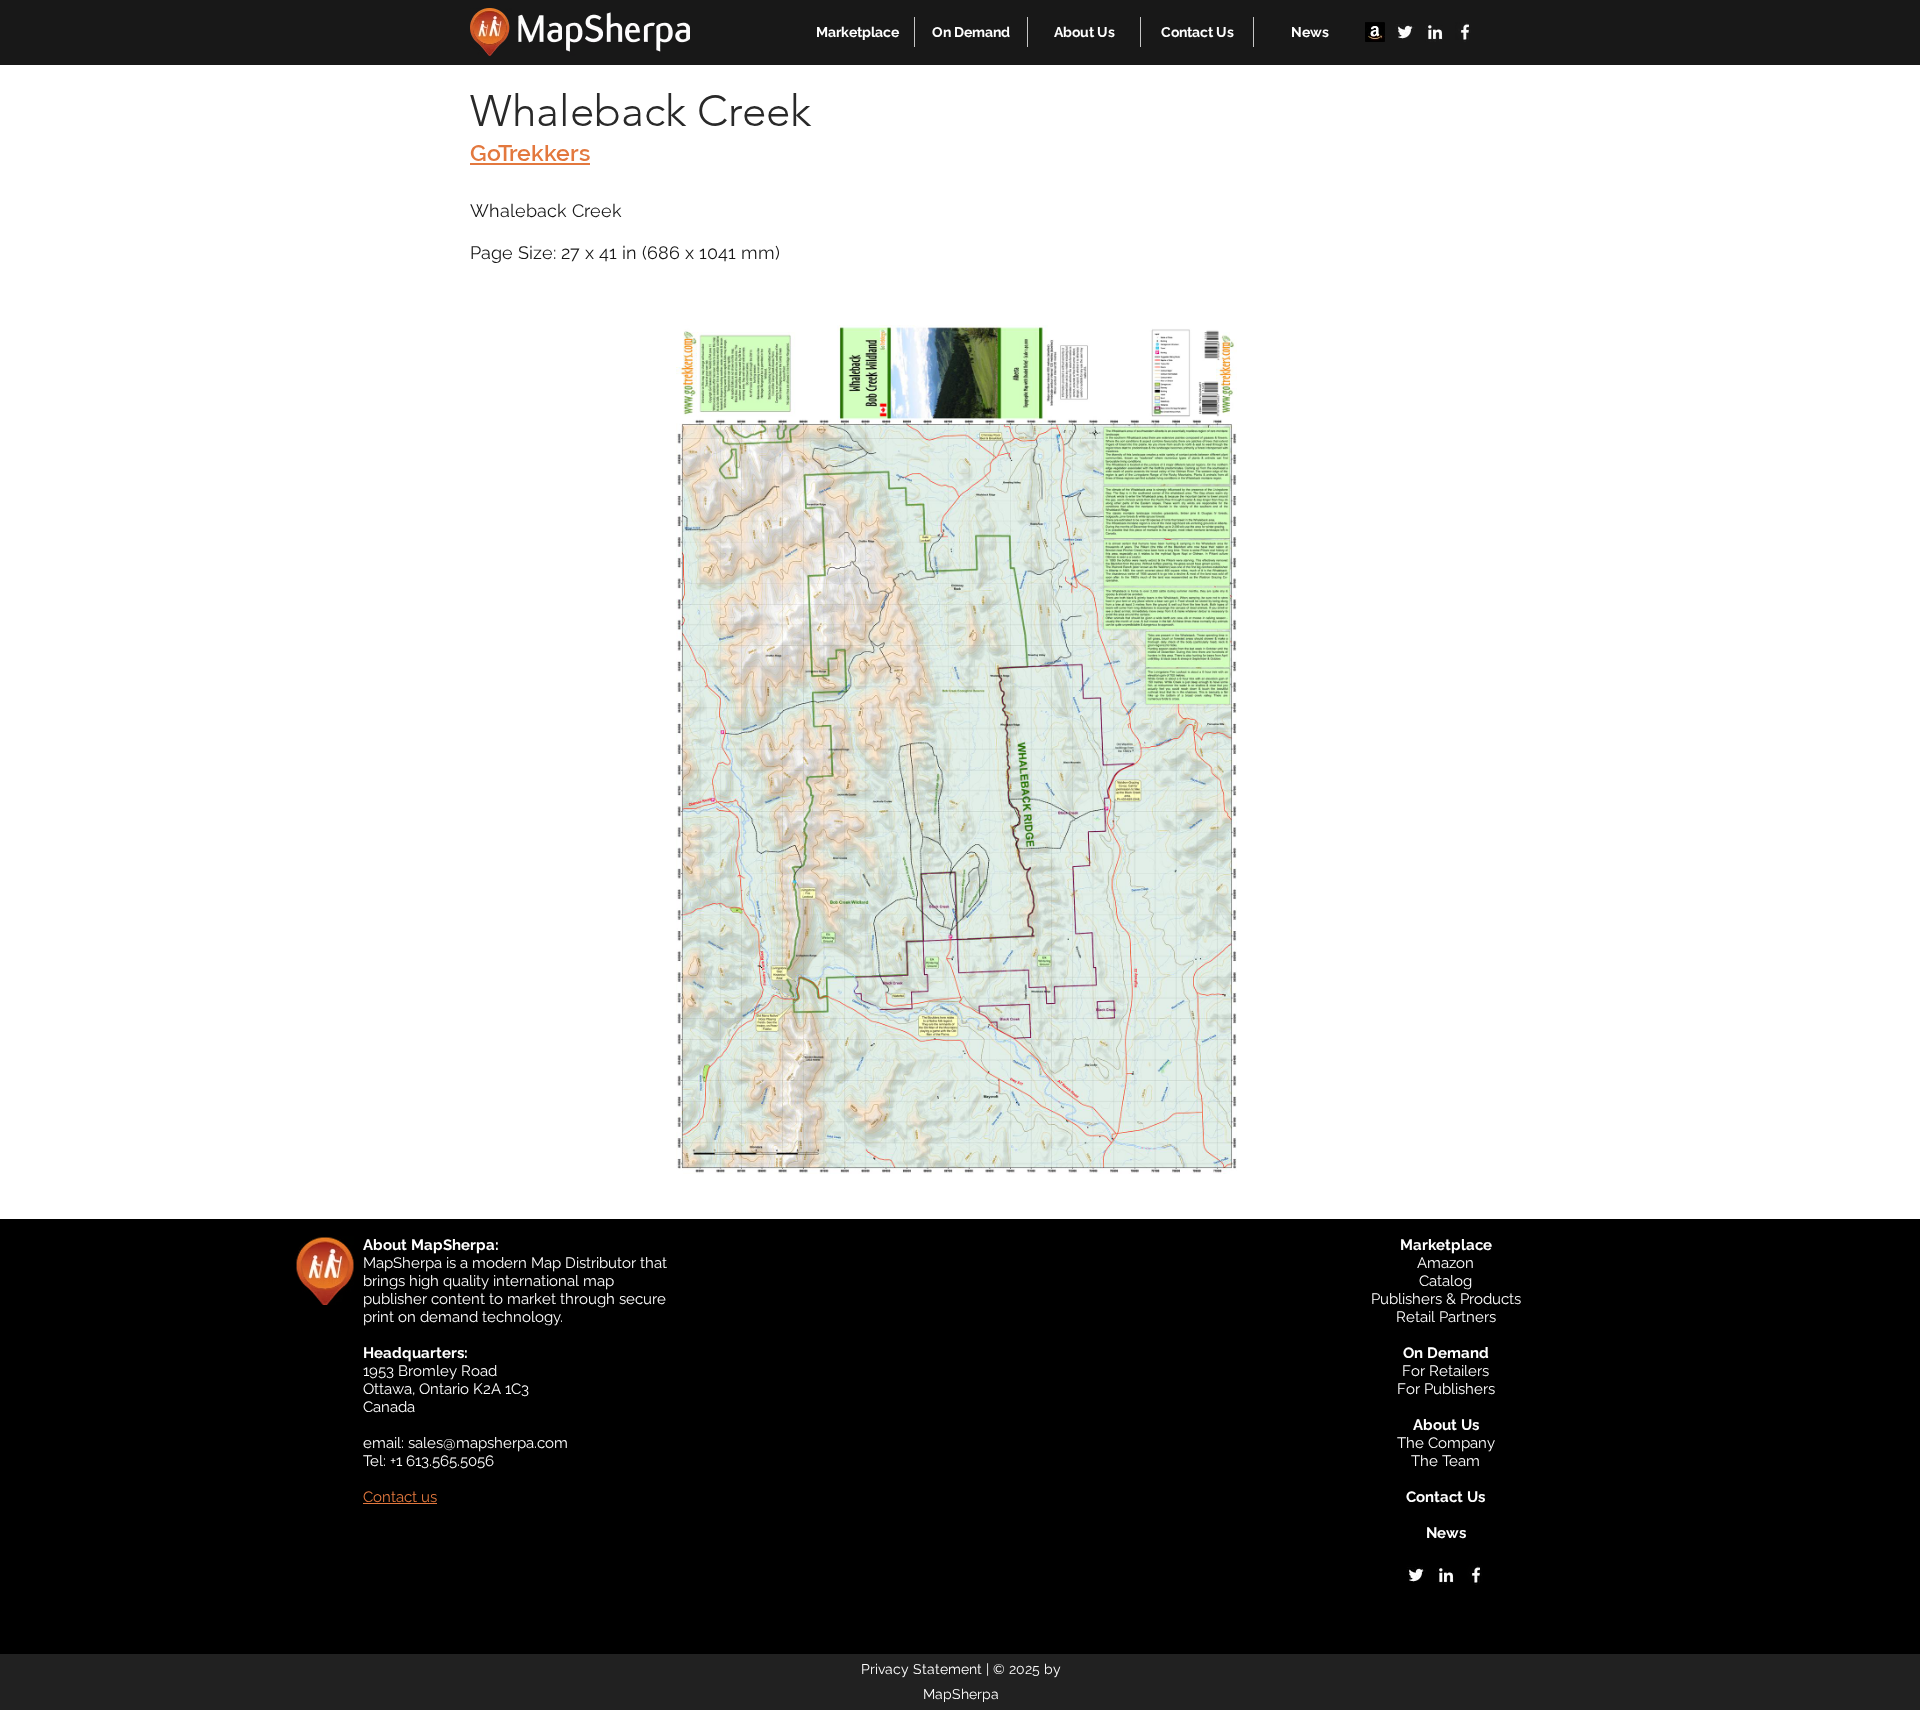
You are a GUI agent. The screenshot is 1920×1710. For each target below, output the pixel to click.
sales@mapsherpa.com (488, 1443)
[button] (857, 32)
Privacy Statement (921, 1669)
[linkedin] (1435, 32)
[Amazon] (1375, 32)
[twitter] (1405, 32)
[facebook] (1465, 32)
